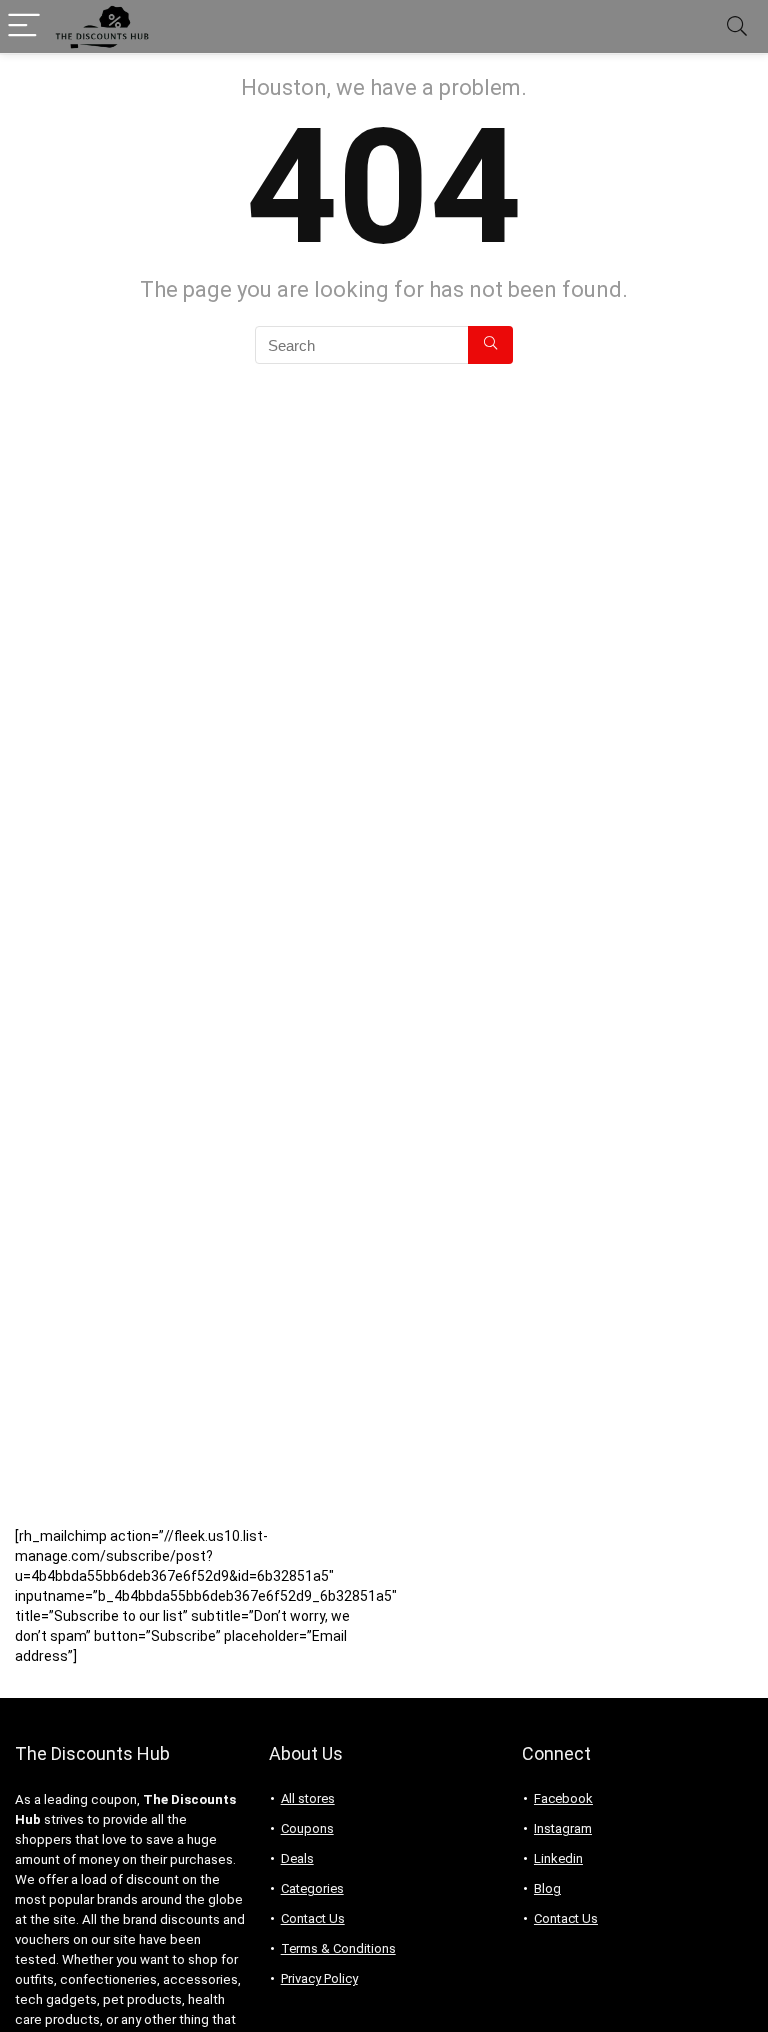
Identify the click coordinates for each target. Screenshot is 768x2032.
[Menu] (24, 26)
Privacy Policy (319, 1978)
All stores (308, 1798)
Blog (547, 1888)
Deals (297, 1858)
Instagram (563, 1828)
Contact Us (313, 1918)
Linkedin (558, 1858)
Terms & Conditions (338, 1948)
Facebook (563, 1798)
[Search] (737, 26)
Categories (312, 1888)
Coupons (307, 1828)
